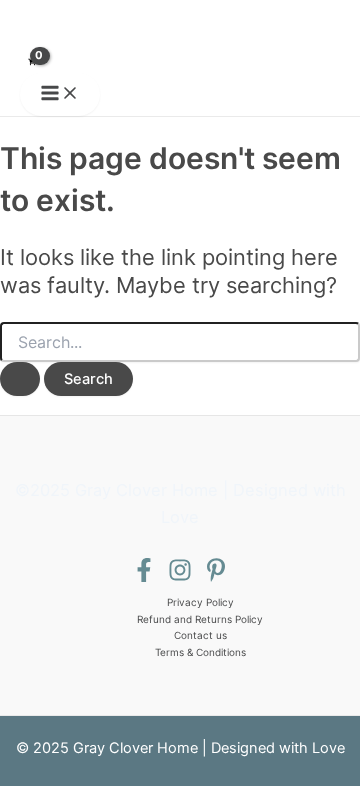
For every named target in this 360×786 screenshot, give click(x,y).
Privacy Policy (200, 602)
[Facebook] (144, 577)
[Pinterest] (216, 577)
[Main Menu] (60, 94)
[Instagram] (180, 577)
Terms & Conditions (200, 652)
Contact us (200, 635)
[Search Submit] (20, 379)
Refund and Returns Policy (200, 619)
